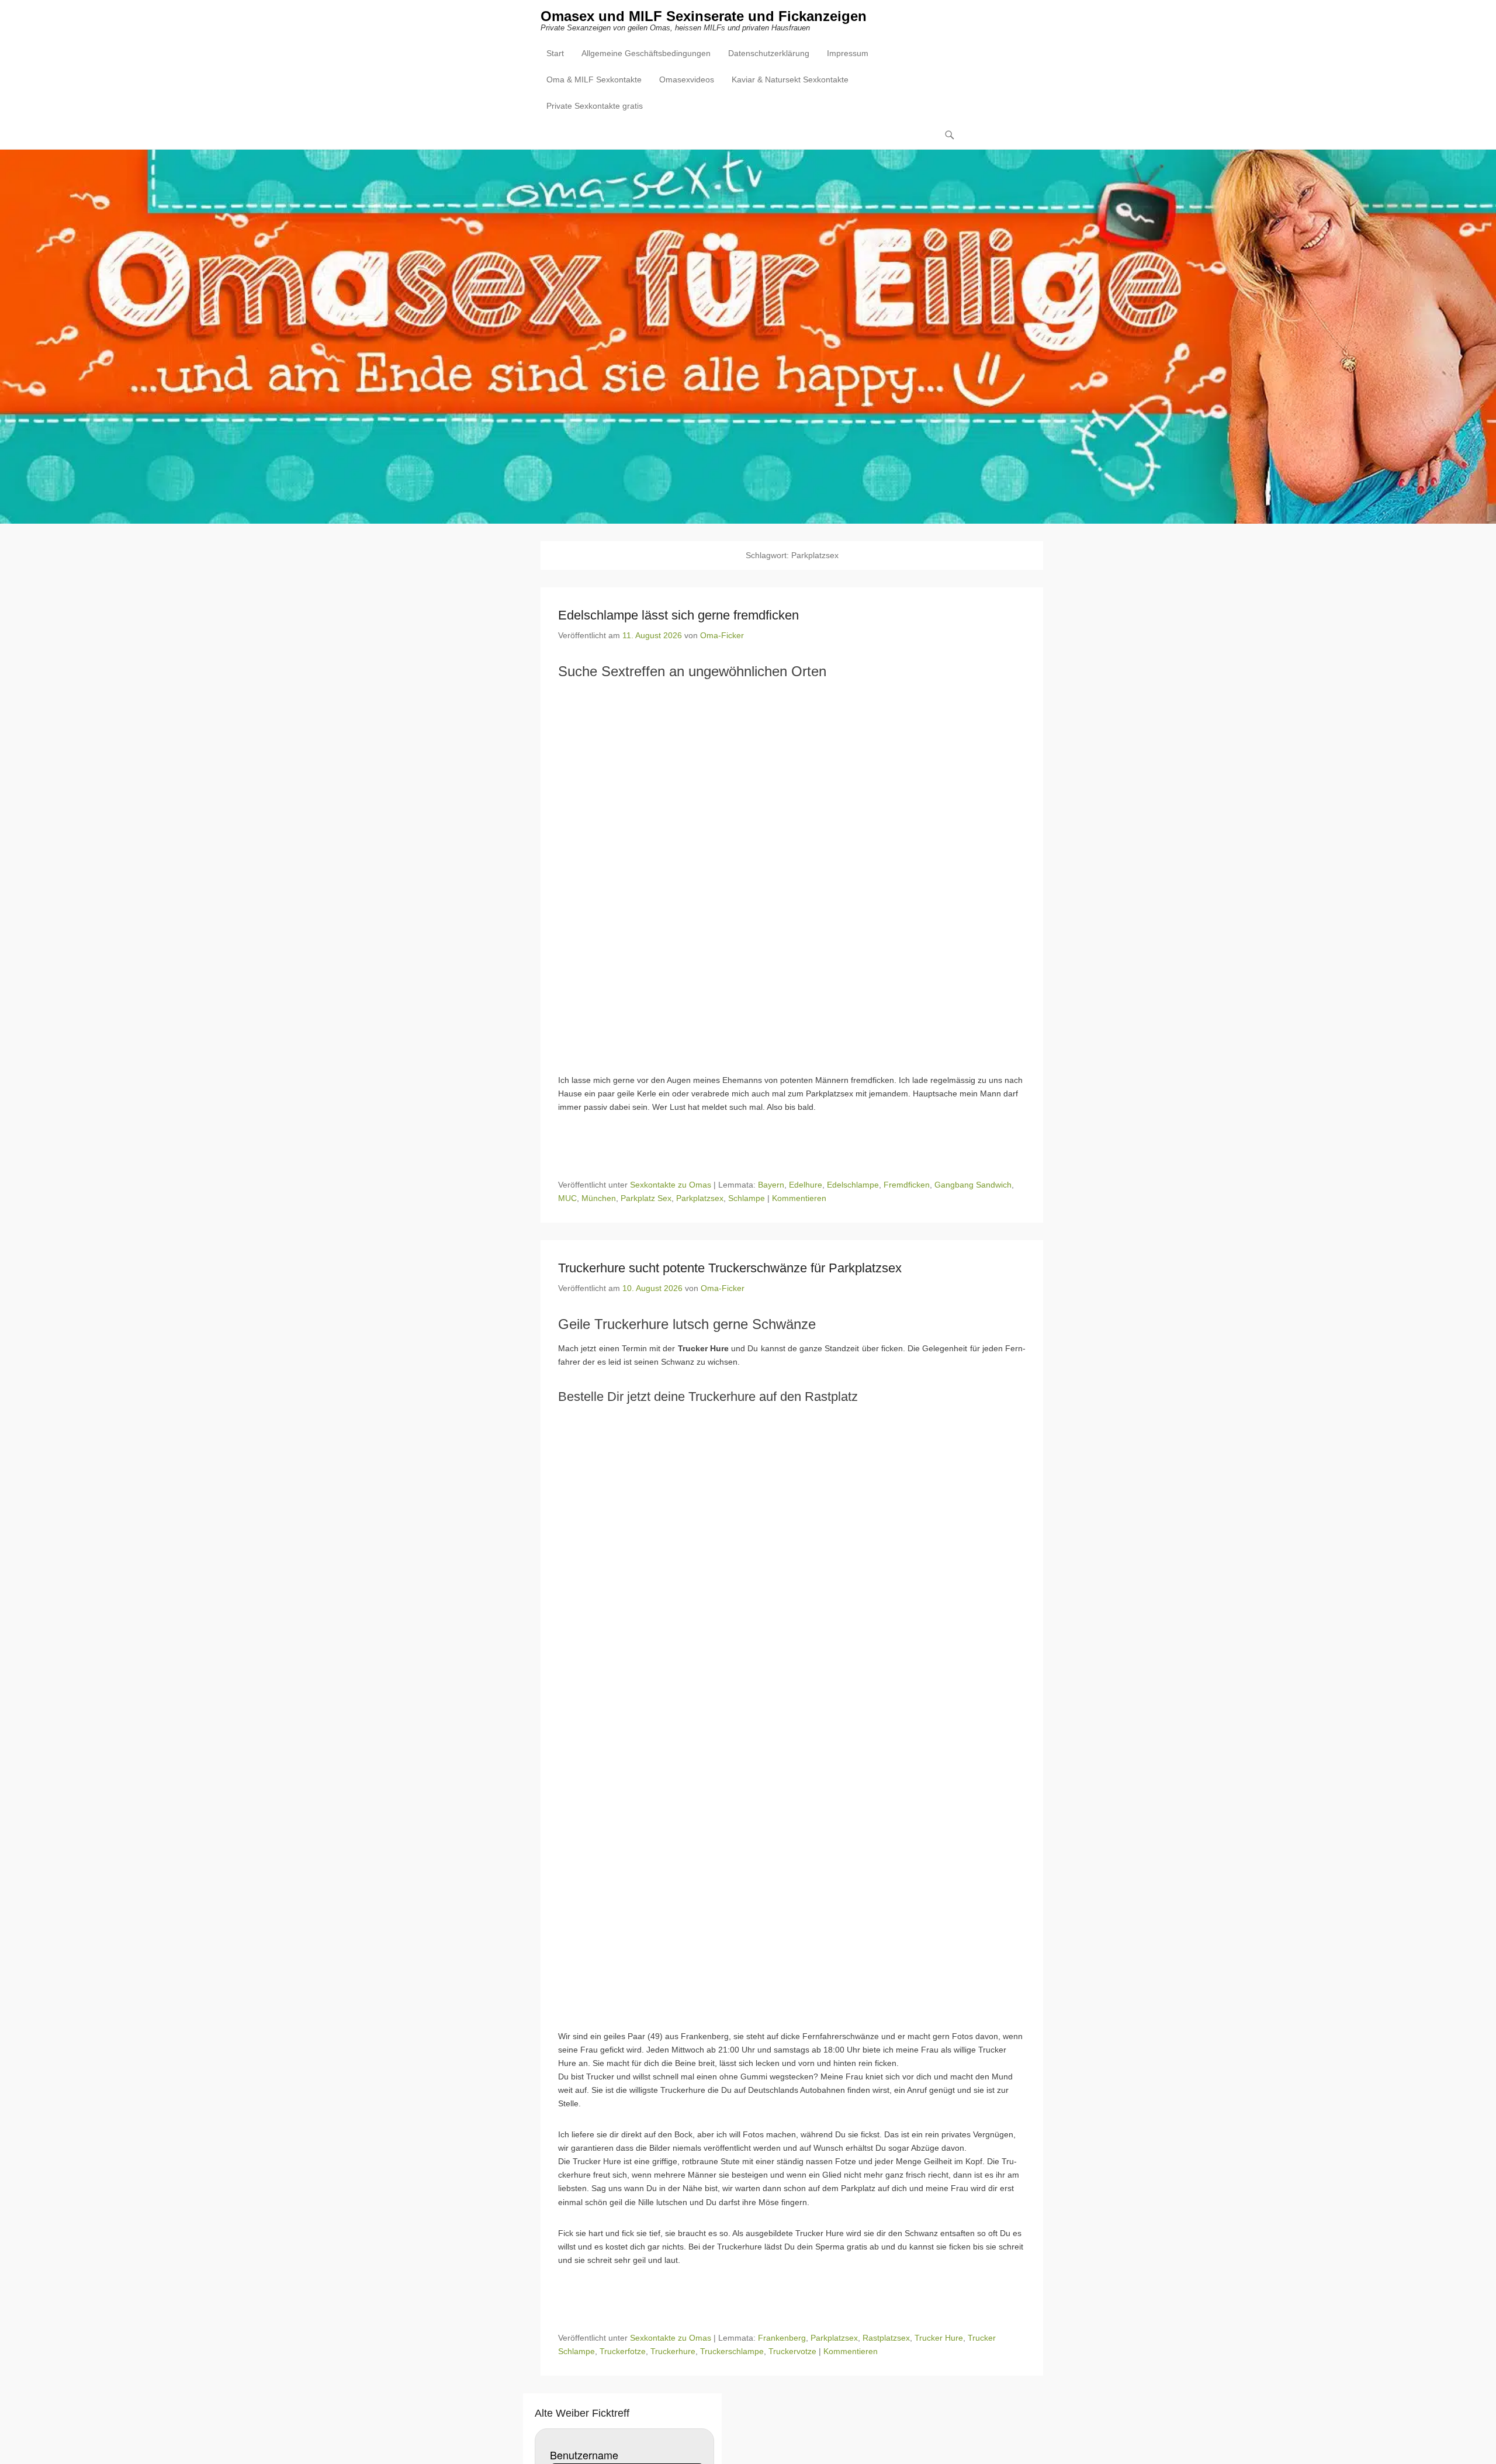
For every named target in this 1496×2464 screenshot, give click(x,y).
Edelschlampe (853, 1185)
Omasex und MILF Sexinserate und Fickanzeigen (704, 16)
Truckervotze (792, 2351)
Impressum (848, 53)
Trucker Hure (939, 2338)
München (599, 1198)
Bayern (771, 1185)
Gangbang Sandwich (973, 1185)
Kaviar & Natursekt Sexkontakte (790, 79)
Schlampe (747, 1198)
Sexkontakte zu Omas (671, 1185)
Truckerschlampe (732, 2351)
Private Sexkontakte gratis (595, 106)
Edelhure (806, 1185)
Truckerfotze (623, 2351)
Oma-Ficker (722, 635)
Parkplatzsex (700, 1198)
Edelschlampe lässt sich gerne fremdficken (678, 615)
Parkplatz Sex (646, 1198)
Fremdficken (907, 1185)
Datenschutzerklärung (769, 53)
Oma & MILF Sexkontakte (594, 79)
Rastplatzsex (886, 2338)
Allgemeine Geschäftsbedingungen (646, 53)
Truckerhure (673, 2351)
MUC (567, 1198)
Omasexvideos (687, 79)
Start (555, 53)
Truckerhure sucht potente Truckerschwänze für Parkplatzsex (730, 1268)
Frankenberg (782, 2338)
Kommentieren (799, 1198)
